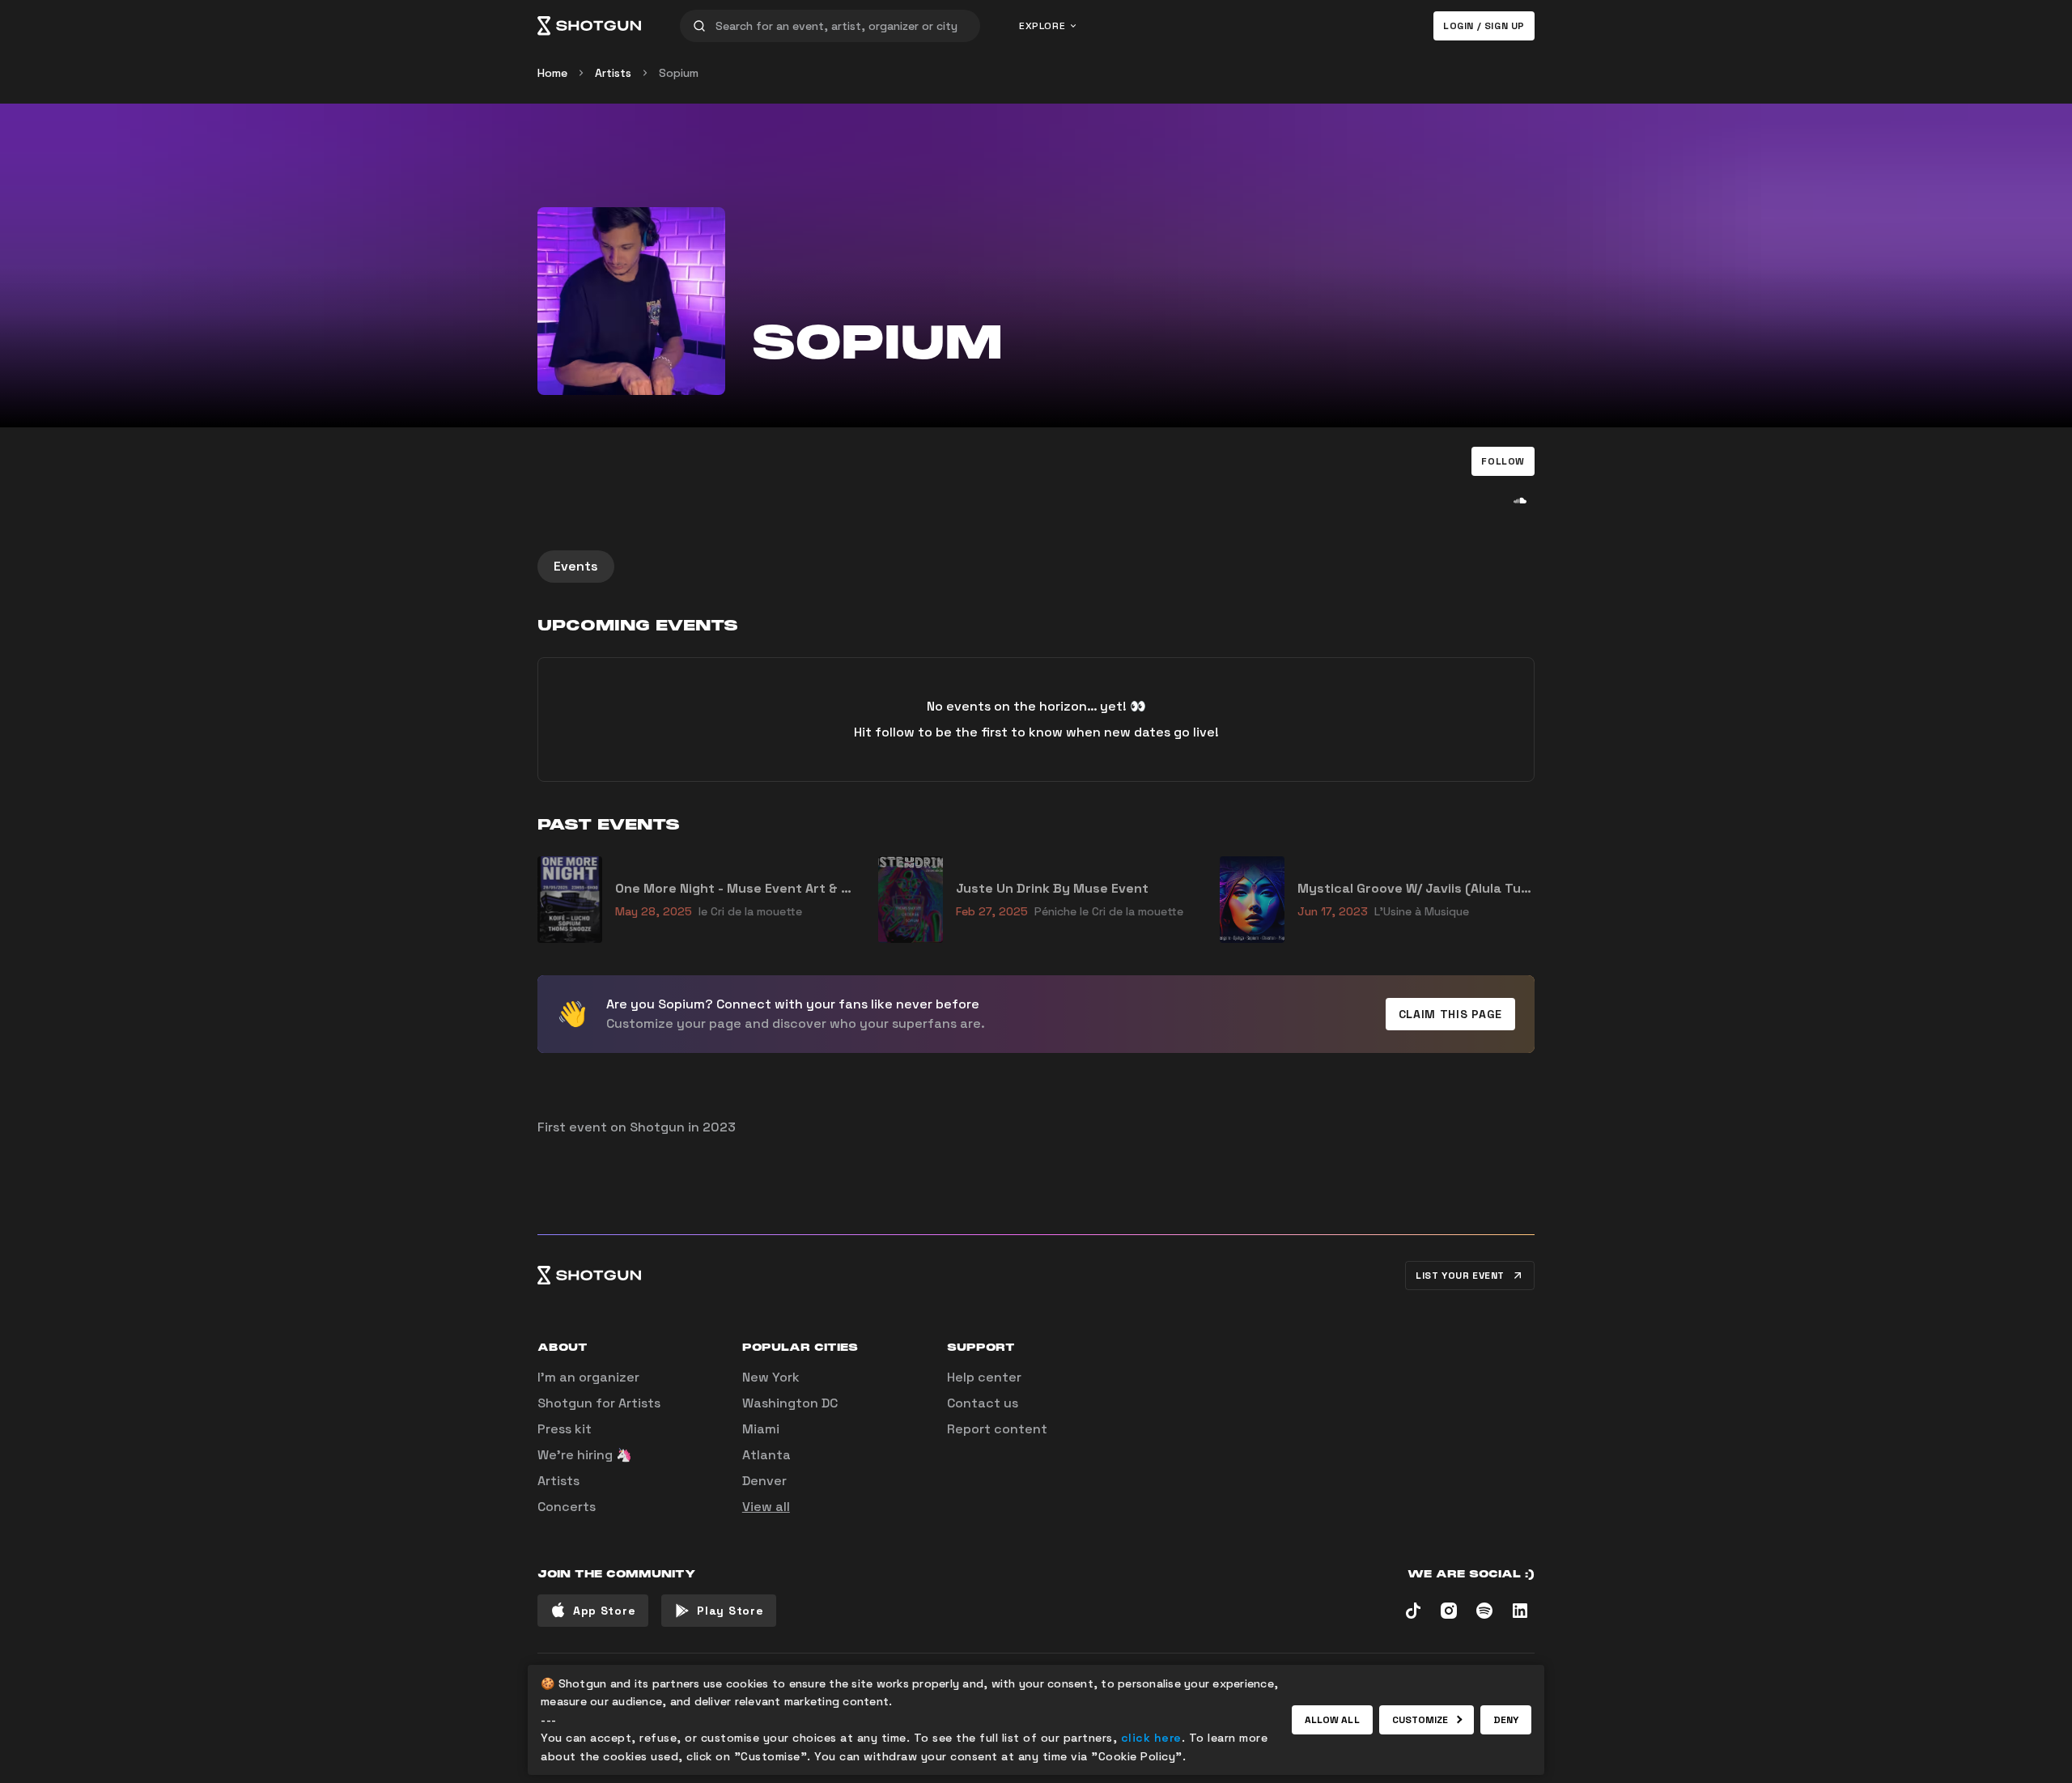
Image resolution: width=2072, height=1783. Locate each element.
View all (766, 1507)
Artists (613, 73)
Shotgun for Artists (599, 1403)
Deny (1506, 1720)
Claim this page (1451, 1014)
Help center (984, 1377)
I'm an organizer (588, 1377)
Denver (764, 1481)
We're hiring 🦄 (585, 1455)
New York (771, 1377)
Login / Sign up (1484, 26)
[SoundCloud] (1520, 500)
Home (552, 73)
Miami (761, 1429)
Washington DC (790, 1403)
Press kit (565, 1429)
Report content (997, 1429)
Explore (1042, 26)
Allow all (1332, 1720)
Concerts (567, 1507)
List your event (1460, 1276)
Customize (1420, 1720)
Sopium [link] (679, 73)
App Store (604, 1611)
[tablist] (1036, 567)
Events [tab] (576, 566)
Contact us (983, 1403)
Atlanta (766, 1455)
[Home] (589, 26)
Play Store (730, 1611)
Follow (1503, 461)
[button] (1503, 461)
